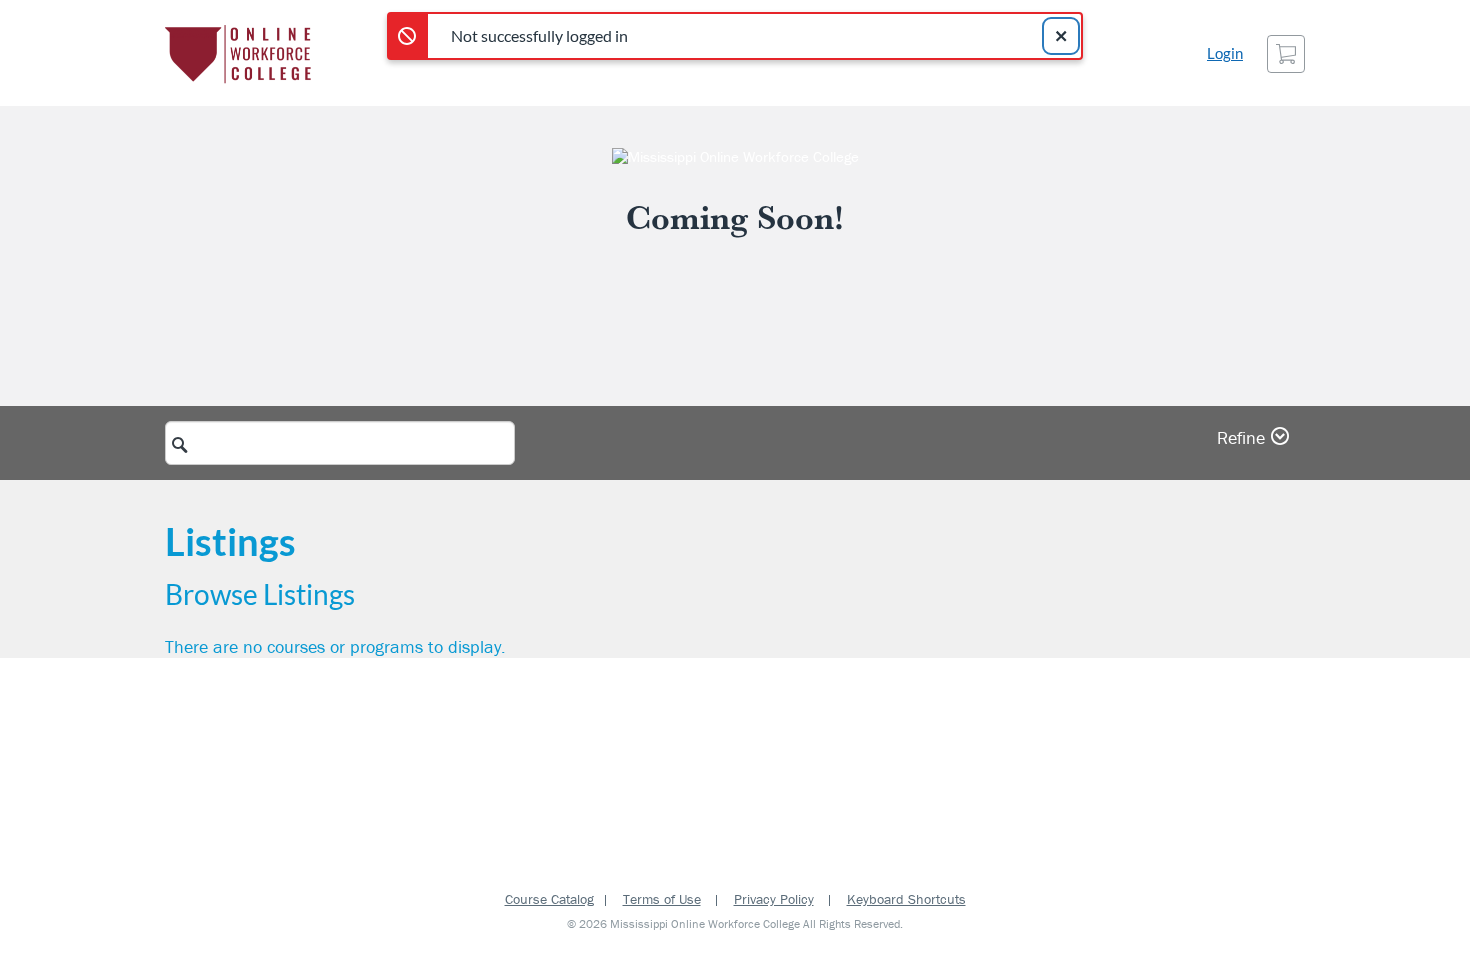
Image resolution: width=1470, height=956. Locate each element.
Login (1225, 53)
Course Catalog (549, 899)
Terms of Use (662, 899)
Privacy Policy (774, 899)
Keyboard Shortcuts (906, 899)
